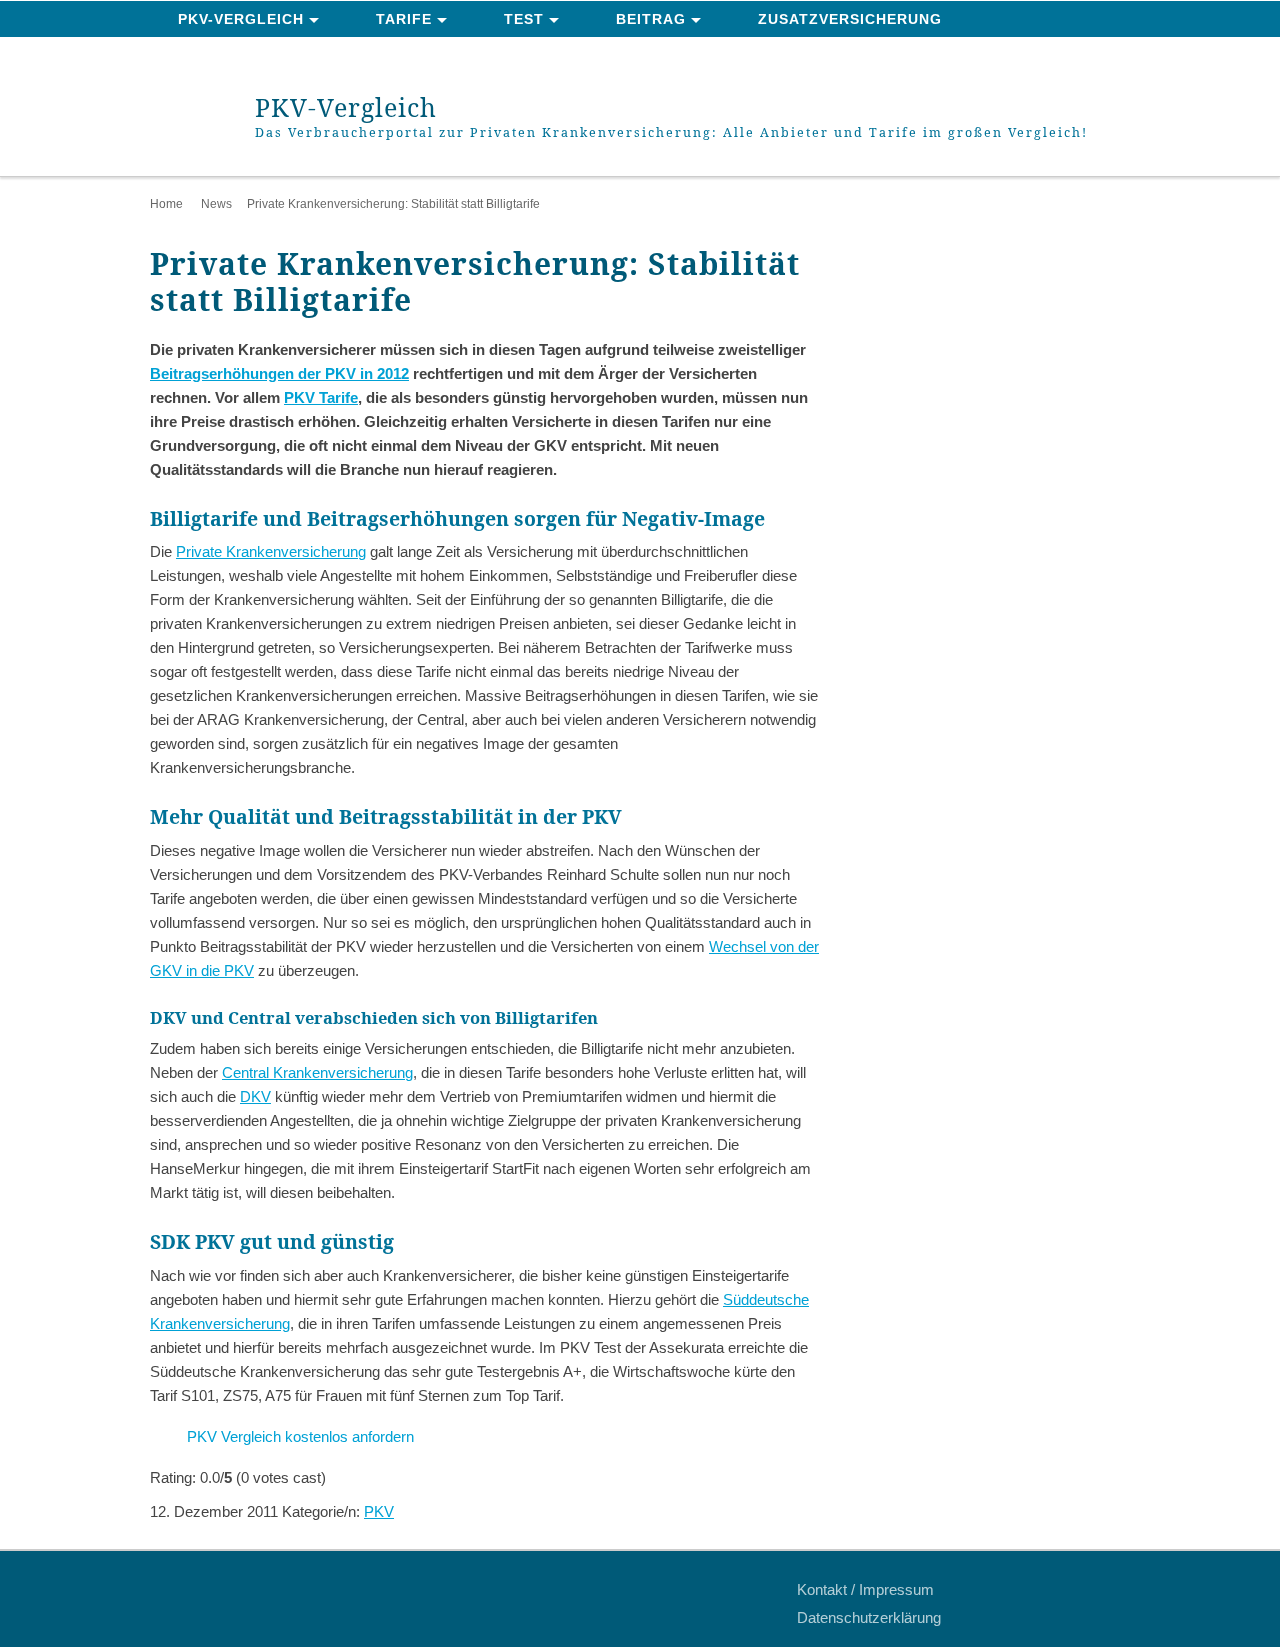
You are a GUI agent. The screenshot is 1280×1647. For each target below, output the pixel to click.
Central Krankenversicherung (317, 1072)
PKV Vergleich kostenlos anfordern (300, 1436)
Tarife (404, 19)
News (216, 204)
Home (166, 204)
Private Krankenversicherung (271, 551)
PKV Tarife (321, 397)
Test (524, 19)
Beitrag (651, 19)
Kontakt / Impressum (865, 1589)
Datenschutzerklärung (869, 1617)
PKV (379, 1511)
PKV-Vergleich (241, 19)
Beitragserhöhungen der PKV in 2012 (279, 373)
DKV (255, 1096)
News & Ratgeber (253, 56)
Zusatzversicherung (850, 19)
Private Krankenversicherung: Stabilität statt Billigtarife (393, 204)
